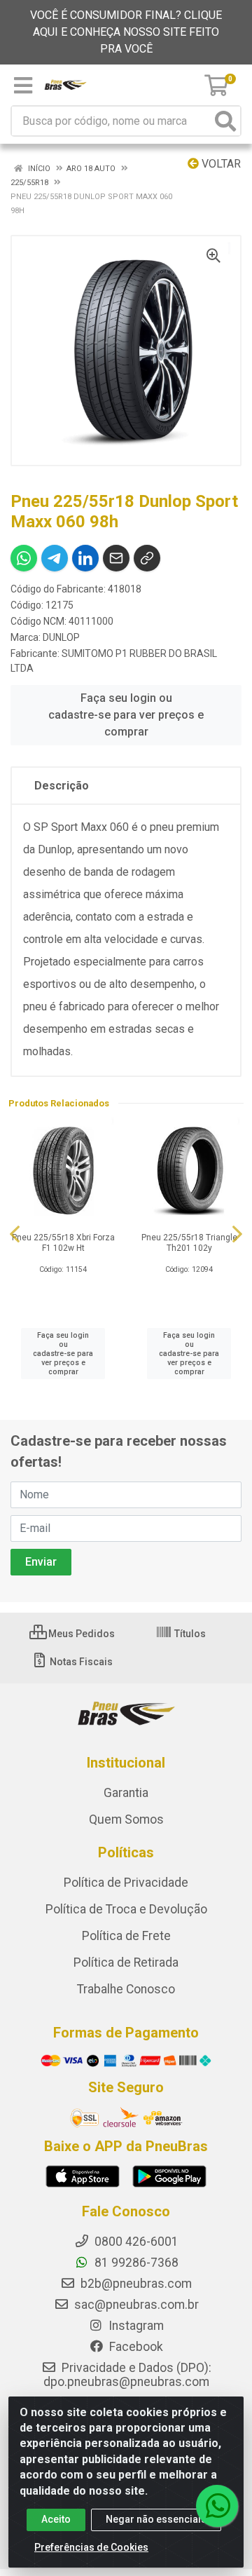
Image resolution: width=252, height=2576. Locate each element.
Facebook (135, 2347)
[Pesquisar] (225, 121)
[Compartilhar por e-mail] (116, 558)
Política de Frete (126, 1936)
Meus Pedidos (80, 1634)
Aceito (56, 2519)
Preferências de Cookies (91, 2547)
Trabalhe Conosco (126, 1989)
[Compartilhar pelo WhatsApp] (24, 558)
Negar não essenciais (156, 2519)
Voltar (220, 164)
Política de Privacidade (126, 1883)
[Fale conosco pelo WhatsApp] (217, 2506)
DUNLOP (61, 637)
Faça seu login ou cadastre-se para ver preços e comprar (126, 715)
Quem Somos (126, 1819)
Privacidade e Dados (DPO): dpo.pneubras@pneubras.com (127, 2375)
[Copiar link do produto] (147, 558)
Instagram (135, 2326)
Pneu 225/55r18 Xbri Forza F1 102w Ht (63, 1243)
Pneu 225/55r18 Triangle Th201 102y (189, 1243)
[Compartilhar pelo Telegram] (55, 558)
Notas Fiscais (80, 1662)
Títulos (189, 1634)
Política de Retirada (126, 1962)
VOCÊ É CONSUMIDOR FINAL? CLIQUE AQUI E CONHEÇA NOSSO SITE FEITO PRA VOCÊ (126, 32)
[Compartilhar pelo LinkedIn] (85, 558)
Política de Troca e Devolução (126, 1909)
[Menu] (23, 86)
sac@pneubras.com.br (135, 2305)
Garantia (126, 1793)
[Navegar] (15, 1234)
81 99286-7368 (135, 2263)
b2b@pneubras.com (135, 2284)
